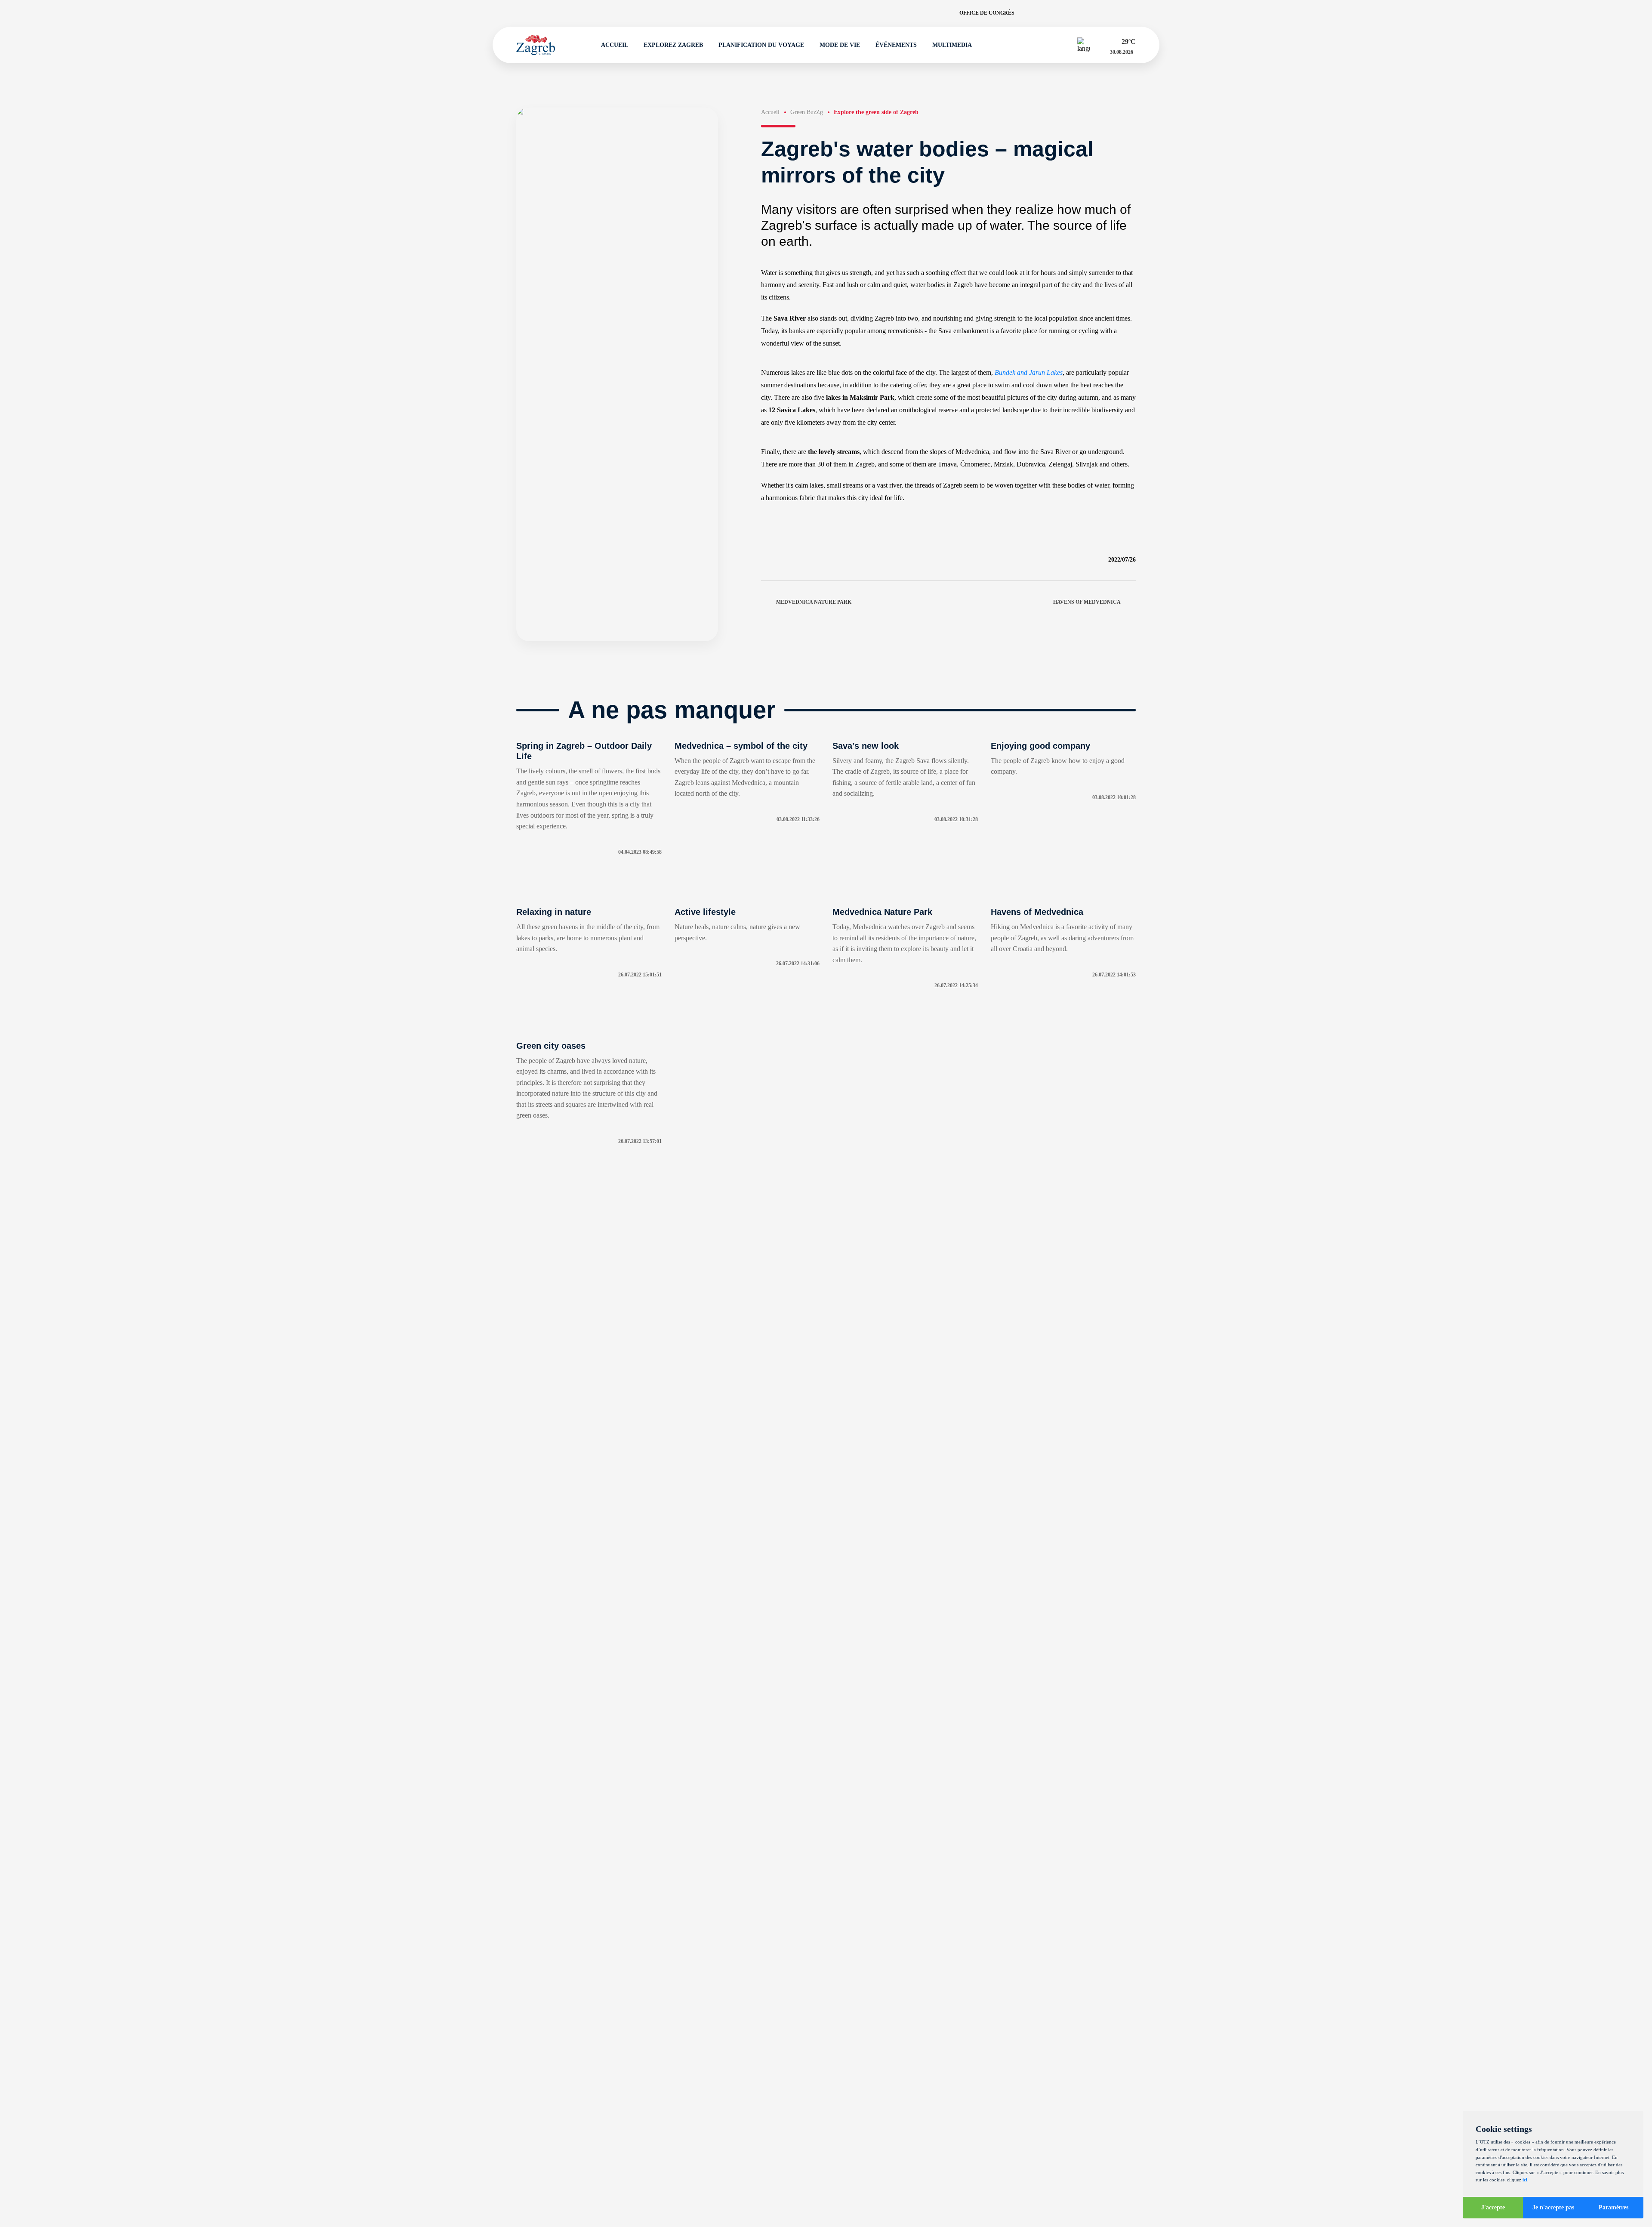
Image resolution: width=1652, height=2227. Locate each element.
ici (1525, 2180)
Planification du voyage (761, 45)
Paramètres (1613, 2207)
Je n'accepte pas (1553, 2207)
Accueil (615, 45)
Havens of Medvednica (1087, 602)
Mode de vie (840, 45)
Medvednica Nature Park (814, 602)
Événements (896, 45)
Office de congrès (987, 13)
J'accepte (1493, 2207)
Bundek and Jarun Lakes (1029, 372)
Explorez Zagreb (673, 45)
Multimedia (952, 45)
